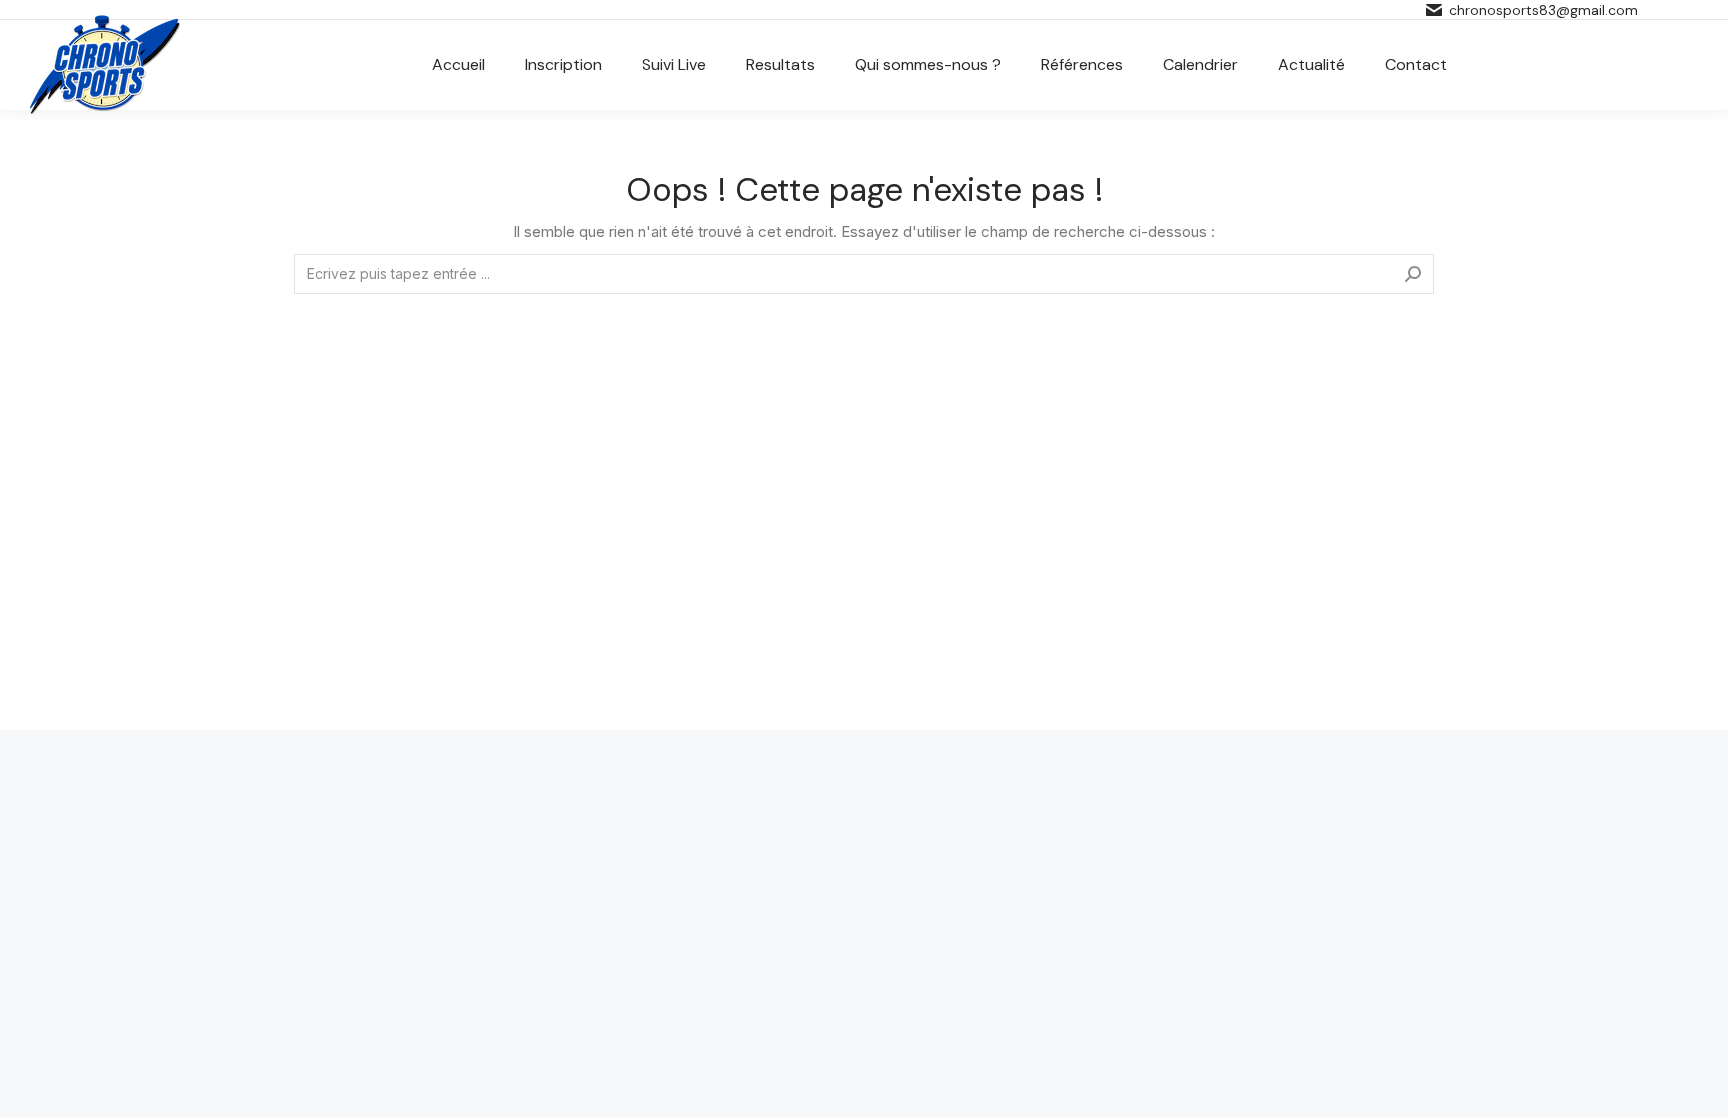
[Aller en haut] (1698, 1087)
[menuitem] (458, 65)
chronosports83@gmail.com (1543, 10)
